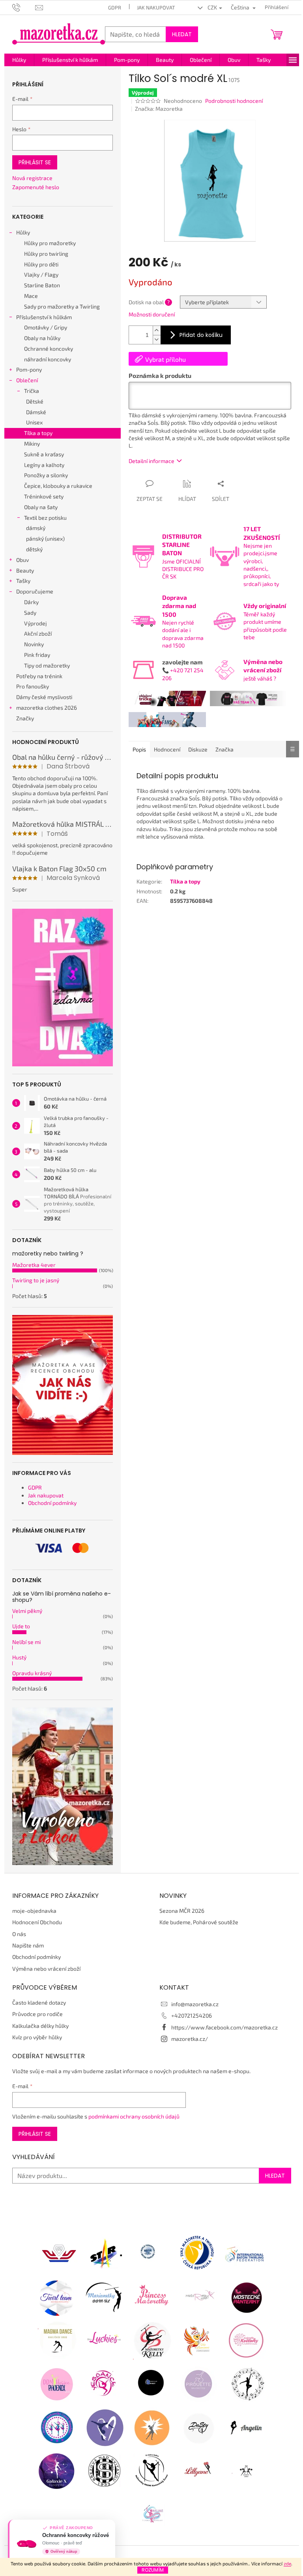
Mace (31, 296)
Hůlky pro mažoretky (50, 243)
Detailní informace (151, 461)
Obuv (22, 560)
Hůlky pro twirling (46, 254)
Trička (32, 391)
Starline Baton (42, 285)
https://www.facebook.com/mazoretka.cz (224, 2027)
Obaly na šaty (41, 507)
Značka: (159, 109)
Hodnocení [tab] (167, 749)
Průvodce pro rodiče (37, 2014)
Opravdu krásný (32, 1673)
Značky (25, 718)
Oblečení (27, 380)
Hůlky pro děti (41, 264)
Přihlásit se (35, 162)
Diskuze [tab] (198, 749)
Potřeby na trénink (39, 676)
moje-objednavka (34, 1911)
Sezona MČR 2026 (182, 1911)
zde (287, 2563)
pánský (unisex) (45, 538)
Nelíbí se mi (26, 1642)
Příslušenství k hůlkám (44, 317)
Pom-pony (29, 369)
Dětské (35, 401)
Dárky (31, 602)
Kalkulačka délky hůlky (40, 2026)
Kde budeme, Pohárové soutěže (199, 1922)
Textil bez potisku (45, 518)
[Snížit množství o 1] (157, 339)
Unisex (34, 422)
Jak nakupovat (156, 7)
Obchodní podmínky (52, 1503)
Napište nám (28, 1945)
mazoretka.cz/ (190, 2039)
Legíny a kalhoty (44, 465)
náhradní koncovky (48, 359)
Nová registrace (32, 178)
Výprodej (36, 623)
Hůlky (23, 232)
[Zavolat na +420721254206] (24, 7)
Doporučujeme (35, 591)
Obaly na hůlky (42, 338)
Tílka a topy (38, 433)
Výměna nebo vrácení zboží (46, 1969)
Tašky (23, 581)
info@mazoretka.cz (195, 2004)
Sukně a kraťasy (44, 454)
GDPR (115, 7)
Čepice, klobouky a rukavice (58, 486)
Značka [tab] (224, 749)
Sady (30, 613)
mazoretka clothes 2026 (47, 708)
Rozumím (153, 2570)
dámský (36, 528)
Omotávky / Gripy (46, 327)
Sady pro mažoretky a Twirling (62, 306)
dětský (34, 549)
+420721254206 (192, 2015)
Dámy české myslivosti (44, 697)
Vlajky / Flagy (41, 274)
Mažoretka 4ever (34, 1265)
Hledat (182, 34)
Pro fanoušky (33, 686)
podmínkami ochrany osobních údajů (134, 2116)
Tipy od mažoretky (47, 665)
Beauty (25, 570)
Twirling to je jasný (36, 1280)
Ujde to (21, 1626)
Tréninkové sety (44, 496)
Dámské (36, 412)
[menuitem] (19, 60)
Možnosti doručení (152, 314)
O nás (19, 1934)
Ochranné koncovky (49, 349)
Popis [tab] (139, 749)
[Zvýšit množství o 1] (157, 330)
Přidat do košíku (201, 335)
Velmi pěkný (27, 1611)
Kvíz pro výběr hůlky (37, 2037)
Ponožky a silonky (46, 475)
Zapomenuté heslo (36, 187)
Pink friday (37, 655)
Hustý (19, 1657)
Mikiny (32, 444)
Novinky (34, 644)
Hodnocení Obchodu (37, 1922)
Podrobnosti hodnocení (234, 101)
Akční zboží (38, 633)
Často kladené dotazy (39, 2002)
